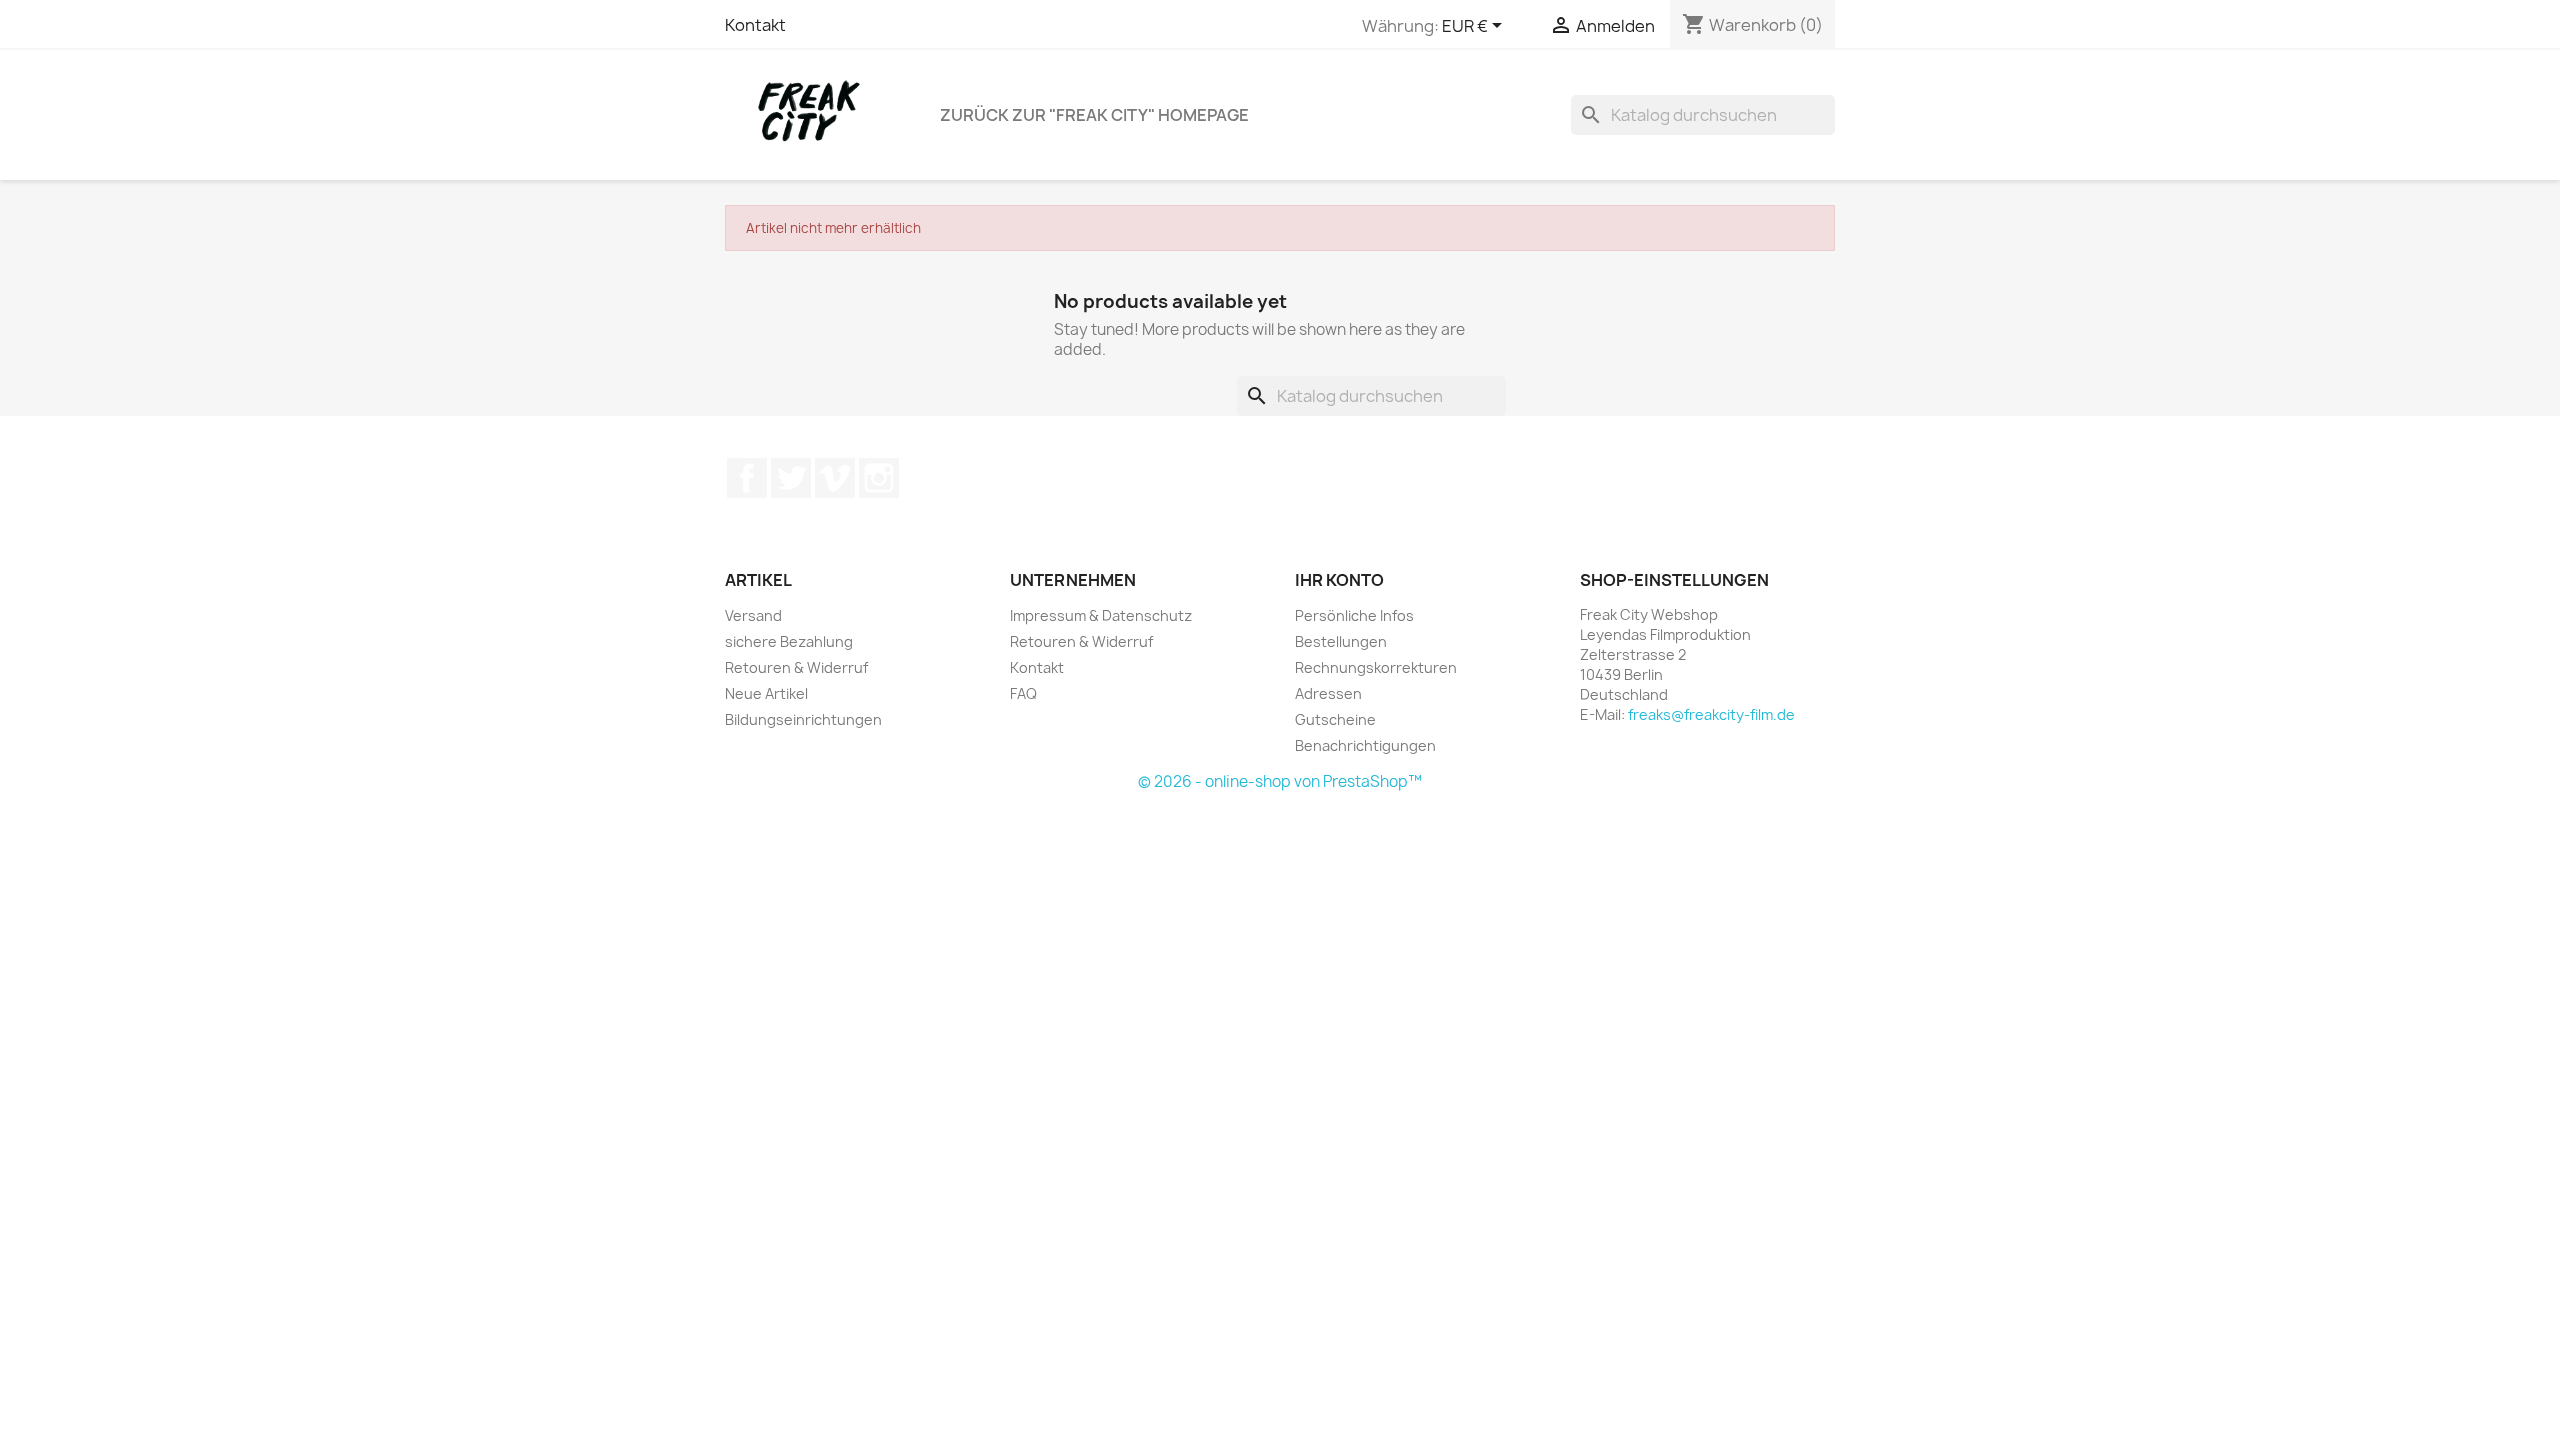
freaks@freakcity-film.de (1711, 714)
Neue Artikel (766, 693)
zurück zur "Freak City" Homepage (1094, 115)
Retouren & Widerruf (796, 667)
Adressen (1328, 693)
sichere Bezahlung (789, 641)
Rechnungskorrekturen (1376, 667)
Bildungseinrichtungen (803, 719)
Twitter (791, 478)
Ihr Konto (1339, 580)
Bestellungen (1341, 641)
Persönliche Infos (1354, 615)
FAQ (1023, 693)
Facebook (747, 478)
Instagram (879, 478)
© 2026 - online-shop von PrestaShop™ (1280, 781)
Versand (753, 615)
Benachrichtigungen (1365, 745)
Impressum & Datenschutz (1101, 615)
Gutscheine (1335, 719)
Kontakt (755, 25)
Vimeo (835, 478)
